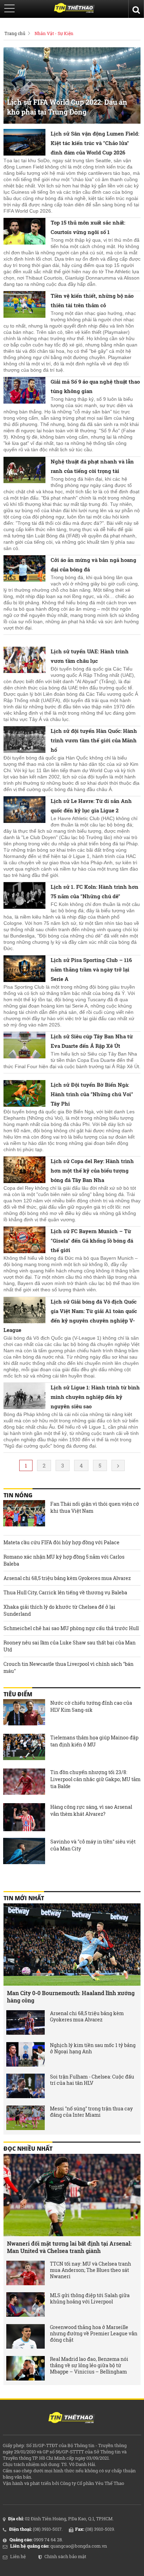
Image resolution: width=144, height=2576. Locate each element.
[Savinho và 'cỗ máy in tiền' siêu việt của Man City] (24, 1852)
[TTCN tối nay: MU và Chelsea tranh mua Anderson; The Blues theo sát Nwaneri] (26, 2273)
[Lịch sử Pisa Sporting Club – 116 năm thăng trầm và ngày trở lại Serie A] (24, 969)
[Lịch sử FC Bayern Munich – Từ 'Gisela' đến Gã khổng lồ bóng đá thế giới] (24, 1241)
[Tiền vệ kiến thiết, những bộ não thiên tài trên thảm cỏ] (24, 305)
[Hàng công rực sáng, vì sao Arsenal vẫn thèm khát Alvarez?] (24, 1817)
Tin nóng (18, 1495)
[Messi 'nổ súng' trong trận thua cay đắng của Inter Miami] (26, 2118)
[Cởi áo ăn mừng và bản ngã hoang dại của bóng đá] (24, 569)
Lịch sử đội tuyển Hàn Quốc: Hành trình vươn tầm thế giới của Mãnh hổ (94, 740)
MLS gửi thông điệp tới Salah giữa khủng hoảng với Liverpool (90, 2299)
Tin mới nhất (24, 1898)
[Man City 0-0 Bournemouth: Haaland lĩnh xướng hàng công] (72, 1945)
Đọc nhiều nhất (28, 2149)
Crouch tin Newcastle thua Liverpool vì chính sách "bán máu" (69, 1667)
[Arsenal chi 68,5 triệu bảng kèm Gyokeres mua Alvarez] (26, 2022)
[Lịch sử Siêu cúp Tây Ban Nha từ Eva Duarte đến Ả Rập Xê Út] (24, 1046)
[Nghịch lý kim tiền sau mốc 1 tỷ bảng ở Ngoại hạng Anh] (26, 2054)
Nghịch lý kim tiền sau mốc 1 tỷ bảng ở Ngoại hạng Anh (93, 2048)
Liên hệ (18, 2556)
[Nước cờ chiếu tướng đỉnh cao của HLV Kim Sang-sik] (24, 1713)
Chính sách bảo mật (65, 2556)
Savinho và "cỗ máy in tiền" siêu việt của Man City (93, 1845)
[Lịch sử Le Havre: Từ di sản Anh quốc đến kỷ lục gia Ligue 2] (24, 810)
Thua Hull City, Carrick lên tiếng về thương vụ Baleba (65, 1592)
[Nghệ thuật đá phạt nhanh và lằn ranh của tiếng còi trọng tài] (24, 471)
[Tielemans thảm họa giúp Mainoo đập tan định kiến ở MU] (24, 1748)
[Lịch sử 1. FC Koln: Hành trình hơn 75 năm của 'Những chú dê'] (24, 896)
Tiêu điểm (18, 1694)
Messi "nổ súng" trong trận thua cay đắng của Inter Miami (91, 2112)
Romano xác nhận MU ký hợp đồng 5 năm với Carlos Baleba (64, 1560)
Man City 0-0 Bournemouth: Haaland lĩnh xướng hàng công (71, 1997)
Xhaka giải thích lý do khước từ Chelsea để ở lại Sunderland (59, 1610)
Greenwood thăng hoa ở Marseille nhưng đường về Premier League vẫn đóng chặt (94, 2334)
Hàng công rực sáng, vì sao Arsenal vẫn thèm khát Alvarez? (91, 1810)
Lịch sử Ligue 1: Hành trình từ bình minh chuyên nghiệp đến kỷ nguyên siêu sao (95, 1397)
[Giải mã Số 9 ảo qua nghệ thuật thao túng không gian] (24, 391)
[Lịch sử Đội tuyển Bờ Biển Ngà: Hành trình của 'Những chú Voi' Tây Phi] (24, 1094)
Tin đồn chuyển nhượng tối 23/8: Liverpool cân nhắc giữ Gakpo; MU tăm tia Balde (95, 1779)
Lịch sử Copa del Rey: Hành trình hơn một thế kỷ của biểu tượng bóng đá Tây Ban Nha (92, 1170)
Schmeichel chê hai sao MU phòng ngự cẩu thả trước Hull (71, 1628)
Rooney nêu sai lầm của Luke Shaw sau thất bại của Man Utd (70, 1646)
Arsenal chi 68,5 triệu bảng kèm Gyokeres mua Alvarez (67, 1578)
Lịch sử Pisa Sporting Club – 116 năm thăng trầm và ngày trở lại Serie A (91, 969)
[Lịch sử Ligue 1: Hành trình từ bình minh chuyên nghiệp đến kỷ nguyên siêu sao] (24, 1397)
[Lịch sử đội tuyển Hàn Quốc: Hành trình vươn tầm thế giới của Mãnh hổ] (24, 740)
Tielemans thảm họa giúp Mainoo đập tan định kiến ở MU (94, 1741)
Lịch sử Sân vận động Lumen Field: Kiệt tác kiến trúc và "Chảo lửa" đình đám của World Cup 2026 (95, 143)
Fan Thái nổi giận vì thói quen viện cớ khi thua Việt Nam (95, 1507)
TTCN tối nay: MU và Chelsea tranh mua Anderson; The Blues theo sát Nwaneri (91, 2270)
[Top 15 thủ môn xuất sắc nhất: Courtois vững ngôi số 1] (24, 232)
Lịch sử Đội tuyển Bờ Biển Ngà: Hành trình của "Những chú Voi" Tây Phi (92, 1094)
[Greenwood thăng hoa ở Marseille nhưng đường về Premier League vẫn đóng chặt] (26, 2336)
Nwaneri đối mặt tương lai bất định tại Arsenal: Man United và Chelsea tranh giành (69, 2247)
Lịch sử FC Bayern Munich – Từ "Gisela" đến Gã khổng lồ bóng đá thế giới (92, 1241)
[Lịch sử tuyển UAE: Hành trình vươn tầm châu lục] (24, 661)
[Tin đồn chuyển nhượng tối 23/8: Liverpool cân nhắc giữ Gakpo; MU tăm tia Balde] (24, 1782)
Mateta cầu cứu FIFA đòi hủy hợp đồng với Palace (62, 1542)
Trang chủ (15, 33)
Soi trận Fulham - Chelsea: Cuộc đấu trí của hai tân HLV (92, 2080)
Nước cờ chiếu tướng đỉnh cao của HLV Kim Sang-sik (91, 1706)
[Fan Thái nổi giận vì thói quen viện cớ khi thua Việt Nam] (24, 1514)
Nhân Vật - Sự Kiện (54, 33)
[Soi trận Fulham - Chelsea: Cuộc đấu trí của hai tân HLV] (26, 2086)
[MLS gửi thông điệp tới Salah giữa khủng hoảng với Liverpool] (26, 2304)
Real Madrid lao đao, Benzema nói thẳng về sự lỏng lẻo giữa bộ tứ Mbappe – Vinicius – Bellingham (89, 2365)
